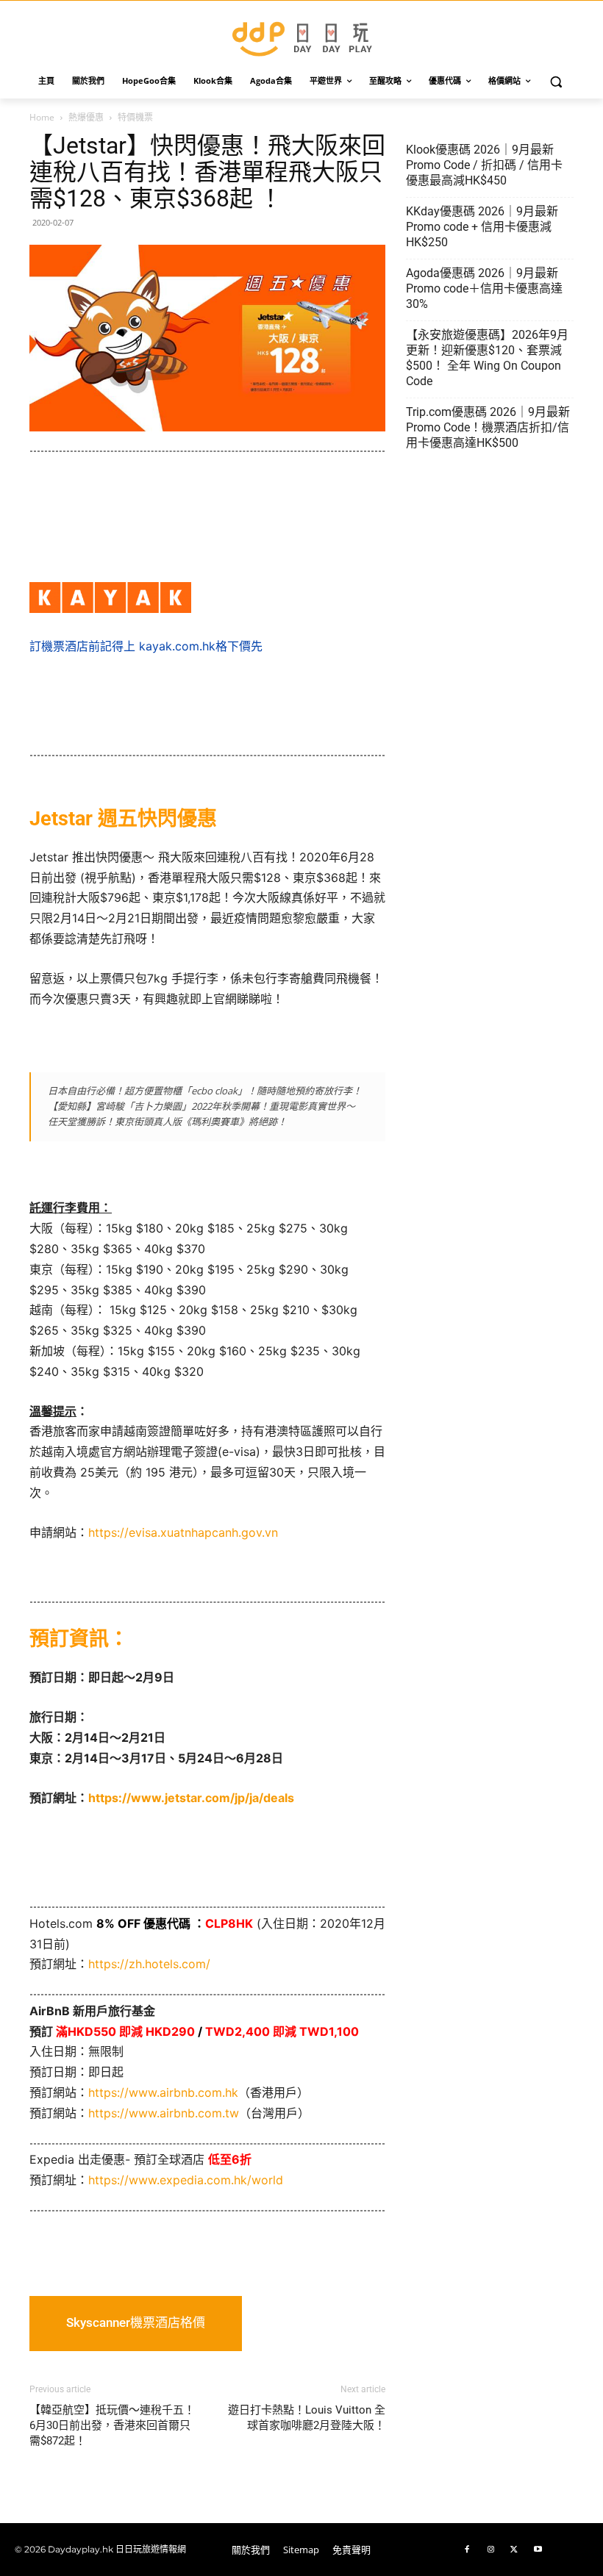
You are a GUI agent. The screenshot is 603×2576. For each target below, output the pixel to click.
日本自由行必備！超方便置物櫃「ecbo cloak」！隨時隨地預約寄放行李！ (205, 1091)
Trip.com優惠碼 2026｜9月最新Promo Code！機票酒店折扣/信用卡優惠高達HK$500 (488, 427)
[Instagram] (490, 2550)
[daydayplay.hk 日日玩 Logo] (301, 36)
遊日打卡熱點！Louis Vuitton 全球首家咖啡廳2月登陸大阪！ (307, 2418)
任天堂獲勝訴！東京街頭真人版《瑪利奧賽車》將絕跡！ (167, 1122)
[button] (556, 81)
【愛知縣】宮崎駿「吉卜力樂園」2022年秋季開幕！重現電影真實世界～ (201, 1106)
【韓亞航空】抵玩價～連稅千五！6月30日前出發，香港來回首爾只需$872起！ (112, 2425)
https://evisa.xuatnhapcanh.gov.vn (183, 1532)
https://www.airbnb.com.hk (163, 2092)
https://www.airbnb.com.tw (164, 2113)
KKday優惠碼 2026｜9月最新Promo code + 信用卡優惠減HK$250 (482, 227)
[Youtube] (538, 2550)
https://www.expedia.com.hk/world (186, 2180)
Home (42, 117)
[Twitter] (514, 2550)
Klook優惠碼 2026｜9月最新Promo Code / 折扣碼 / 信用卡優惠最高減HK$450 (484, 165)
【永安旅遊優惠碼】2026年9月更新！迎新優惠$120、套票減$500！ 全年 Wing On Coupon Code (487, 358)
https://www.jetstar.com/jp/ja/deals (191, 1798)
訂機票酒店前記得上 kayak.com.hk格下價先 (146, 646)
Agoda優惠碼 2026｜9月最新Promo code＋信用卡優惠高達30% (484, 288)
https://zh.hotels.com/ (149, 1964)
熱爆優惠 (86, 117)
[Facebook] (467, 2550)
